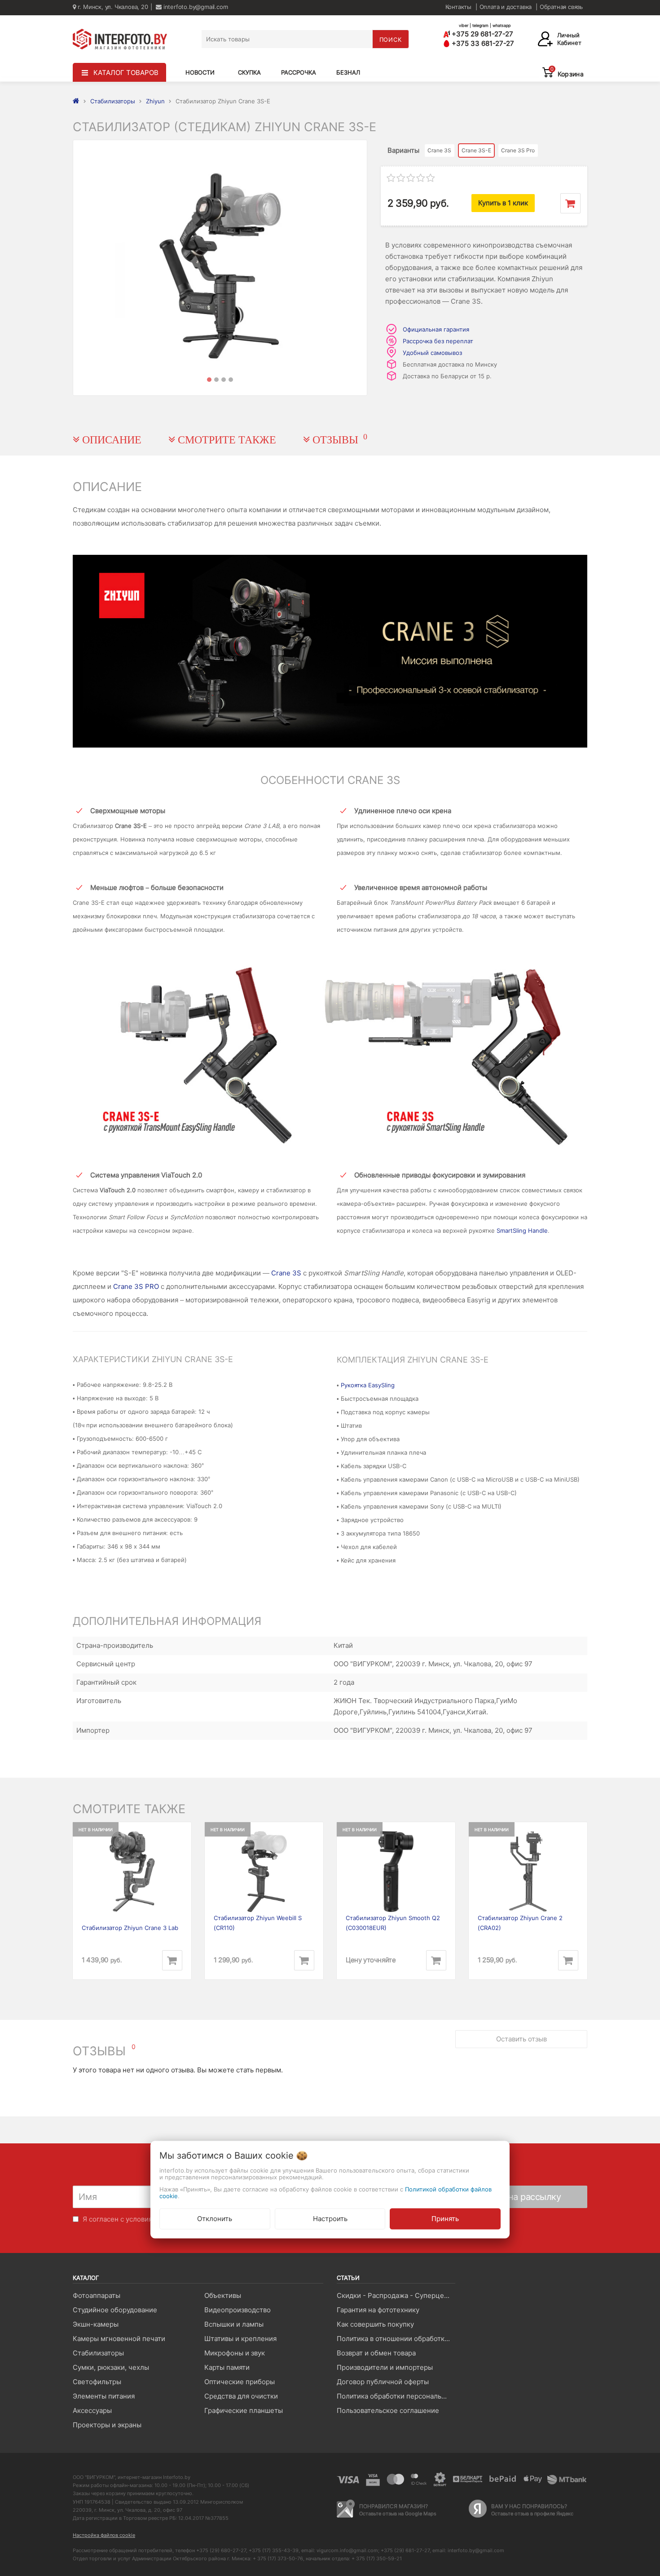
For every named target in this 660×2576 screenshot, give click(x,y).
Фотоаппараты (97, 2295)
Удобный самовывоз (432, 353)
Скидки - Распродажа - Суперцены (395, 2295)
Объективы (223, 2295)
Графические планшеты (244, 2410)
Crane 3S (286, 1273)
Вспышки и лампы (234, 2324)
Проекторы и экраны (107, 2425)
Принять (445, 2218)
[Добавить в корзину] (570, 203)
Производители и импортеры (385, 2367)
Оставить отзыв (521, 2039)
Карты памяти (227, 2367)
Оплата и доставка (506, 7)
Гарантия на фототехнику (378, 2310)
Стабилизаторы (98, 2353)
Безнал (348, 72)
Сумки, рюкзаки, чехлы (111, 2367)
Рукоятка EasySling (368, 1385)
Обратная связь (561, 7)
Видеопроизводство (238, 2310)
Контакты (458, 7)
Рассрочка (299, 72)
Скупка (249, 72)
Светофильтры (97, 2382)
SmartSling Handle (522, 1230)
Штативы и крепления (240, 2339)
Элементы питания (104, 2396)
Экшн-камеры (96, 2324)
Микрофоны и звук (235, 2353)
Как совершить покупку (375, 2324)
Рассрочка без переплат (438, 341)
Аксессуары (92, 2410)
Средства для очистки (241, 2396)
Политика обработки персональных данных (396, 2396)
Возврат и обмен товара (376, 2353)
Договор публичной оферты (383, 2382)
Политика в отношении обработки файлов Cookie (396, 2339)
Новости (200, 72)
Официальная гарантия (436, 329)
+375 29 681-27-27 (482, 34)
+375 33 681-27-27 (482, 43)
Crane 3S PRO (136, 1286)
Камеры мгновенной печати (119, 2339)
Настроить (330, 2218)
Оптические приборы (240, 2382)
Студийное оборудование (115, 2310)
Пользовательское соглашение (388, 2410)
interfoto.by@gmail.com (195, 7)
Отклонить (215, 2218)
